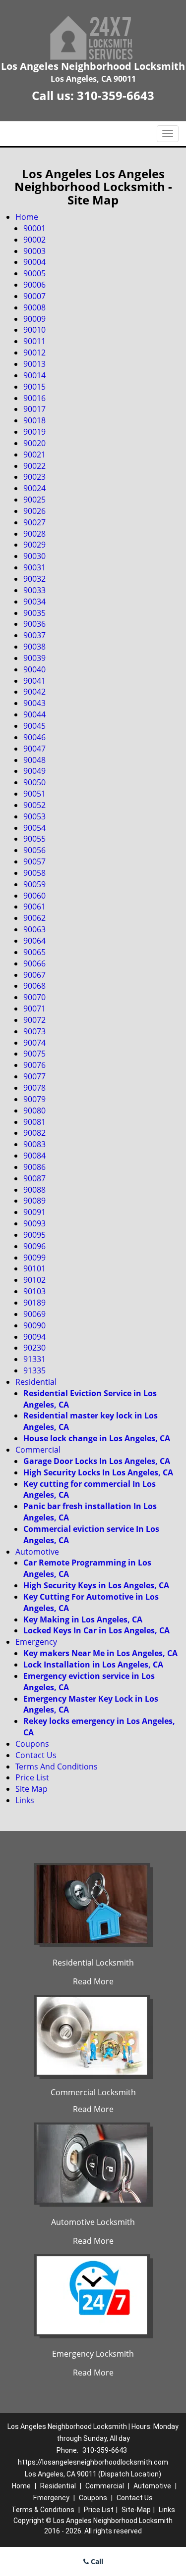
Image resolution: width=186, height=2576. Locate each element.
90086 (34, 1167)
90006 (34, 285)
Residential (36, 1382)
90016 (34, 398)
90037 (34, 635)
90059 (34, 884)
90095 (34, 1235)
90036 (34, 624)
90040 (34, 669)
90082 (34, 1133)
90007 (34, 296)
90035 (34, 613)
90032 (34, 579)
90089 (34, 1201)
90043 (34, 703)
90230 (34, 1348)
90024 (34, 488)
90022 (34, 466)
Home (27, 217)
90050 (34, 782)
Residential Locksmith (93, 1963)
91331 (34, 1359)
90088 (34, 1190)
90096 (34, 1246)
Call (96, 2561)
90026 (34, 511)
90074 (34, 1043)
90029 (34, 545)
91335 (34, 1370)
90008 (34, 307)
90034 (34, 602)
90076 (34, 1065)
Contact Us (36, 1755)
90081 (34, 1122)
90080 (34, 1111)
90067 (34, 975)
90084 (34, 1156)
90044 (34, 714)
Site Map (31, 1789)
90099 (34, 1258)
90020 (34, 443)
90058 (34, 873)
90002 (34, 240)
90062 (34, 918)
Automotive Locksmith (93, 2222)
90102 (34, 1280)
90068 (34, 986)
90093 (34, 1223)
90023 (34, 477)
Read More (93, 1981)
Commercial (38, 1450)
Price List (32, 1777)
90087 (34, 1178)
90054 (34, 828)
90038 (34, 647)
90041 (34, 681)
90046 (34, 737)
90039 (34, 658)
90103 (34, 1291)
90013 (34, 364)
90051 (34, 794)
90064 (34, 941)
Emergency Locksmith (93, 2354)
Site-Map (136, 2510)
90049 (34, 771)
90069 (34, 1314)
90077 (34, 1076)
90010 (34, 330)
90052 (34, 805)
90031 (34, 567)
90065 (34, 952)
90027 (34, 522)
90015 (34, 387)
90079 (34, 1099)
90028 (34, 534)
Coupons (32, 1744)
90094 (34, 1337)
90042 (34, 692)
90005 (34, 273)
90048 (34, 760)
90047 (34, 749)
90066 (34, 963)
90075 (34, 1054)
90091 (34, 1212)
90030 (34, 556)
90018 (34, 420)
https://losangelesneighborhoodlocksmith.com (93, 2462)
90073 (34, 1031)
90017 (34, 409)
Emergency (36, 1642)
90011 (34, 341)
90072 (34, 1020)
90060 (34, 896)
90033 (34, 590)
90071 (34, 1009)
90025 (34, 500)
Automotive (37, 1552)
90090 (34, 1325)
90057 (34, 861)
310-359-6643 (116, 95)
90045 (34, 726)
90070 (34, 997)
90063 (34, 929)
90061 (34, 907)
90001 (34, 228)
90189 (34, 1303)
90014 (34, 375)
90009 (34, 319)
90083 (34, 1144)
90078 (34, 1088)
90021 (34, 455)
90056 (34, 850)
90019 (34, 432)
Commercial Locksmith (93, 2092)
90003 (34, 251)
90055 (34, 839)
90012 (34, 353)
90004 (34, 262)
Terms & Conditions (43, 2510)
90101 (34, 1268)
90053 (34, 816)
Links (25, 1800)
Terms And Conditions (57, 1767)
